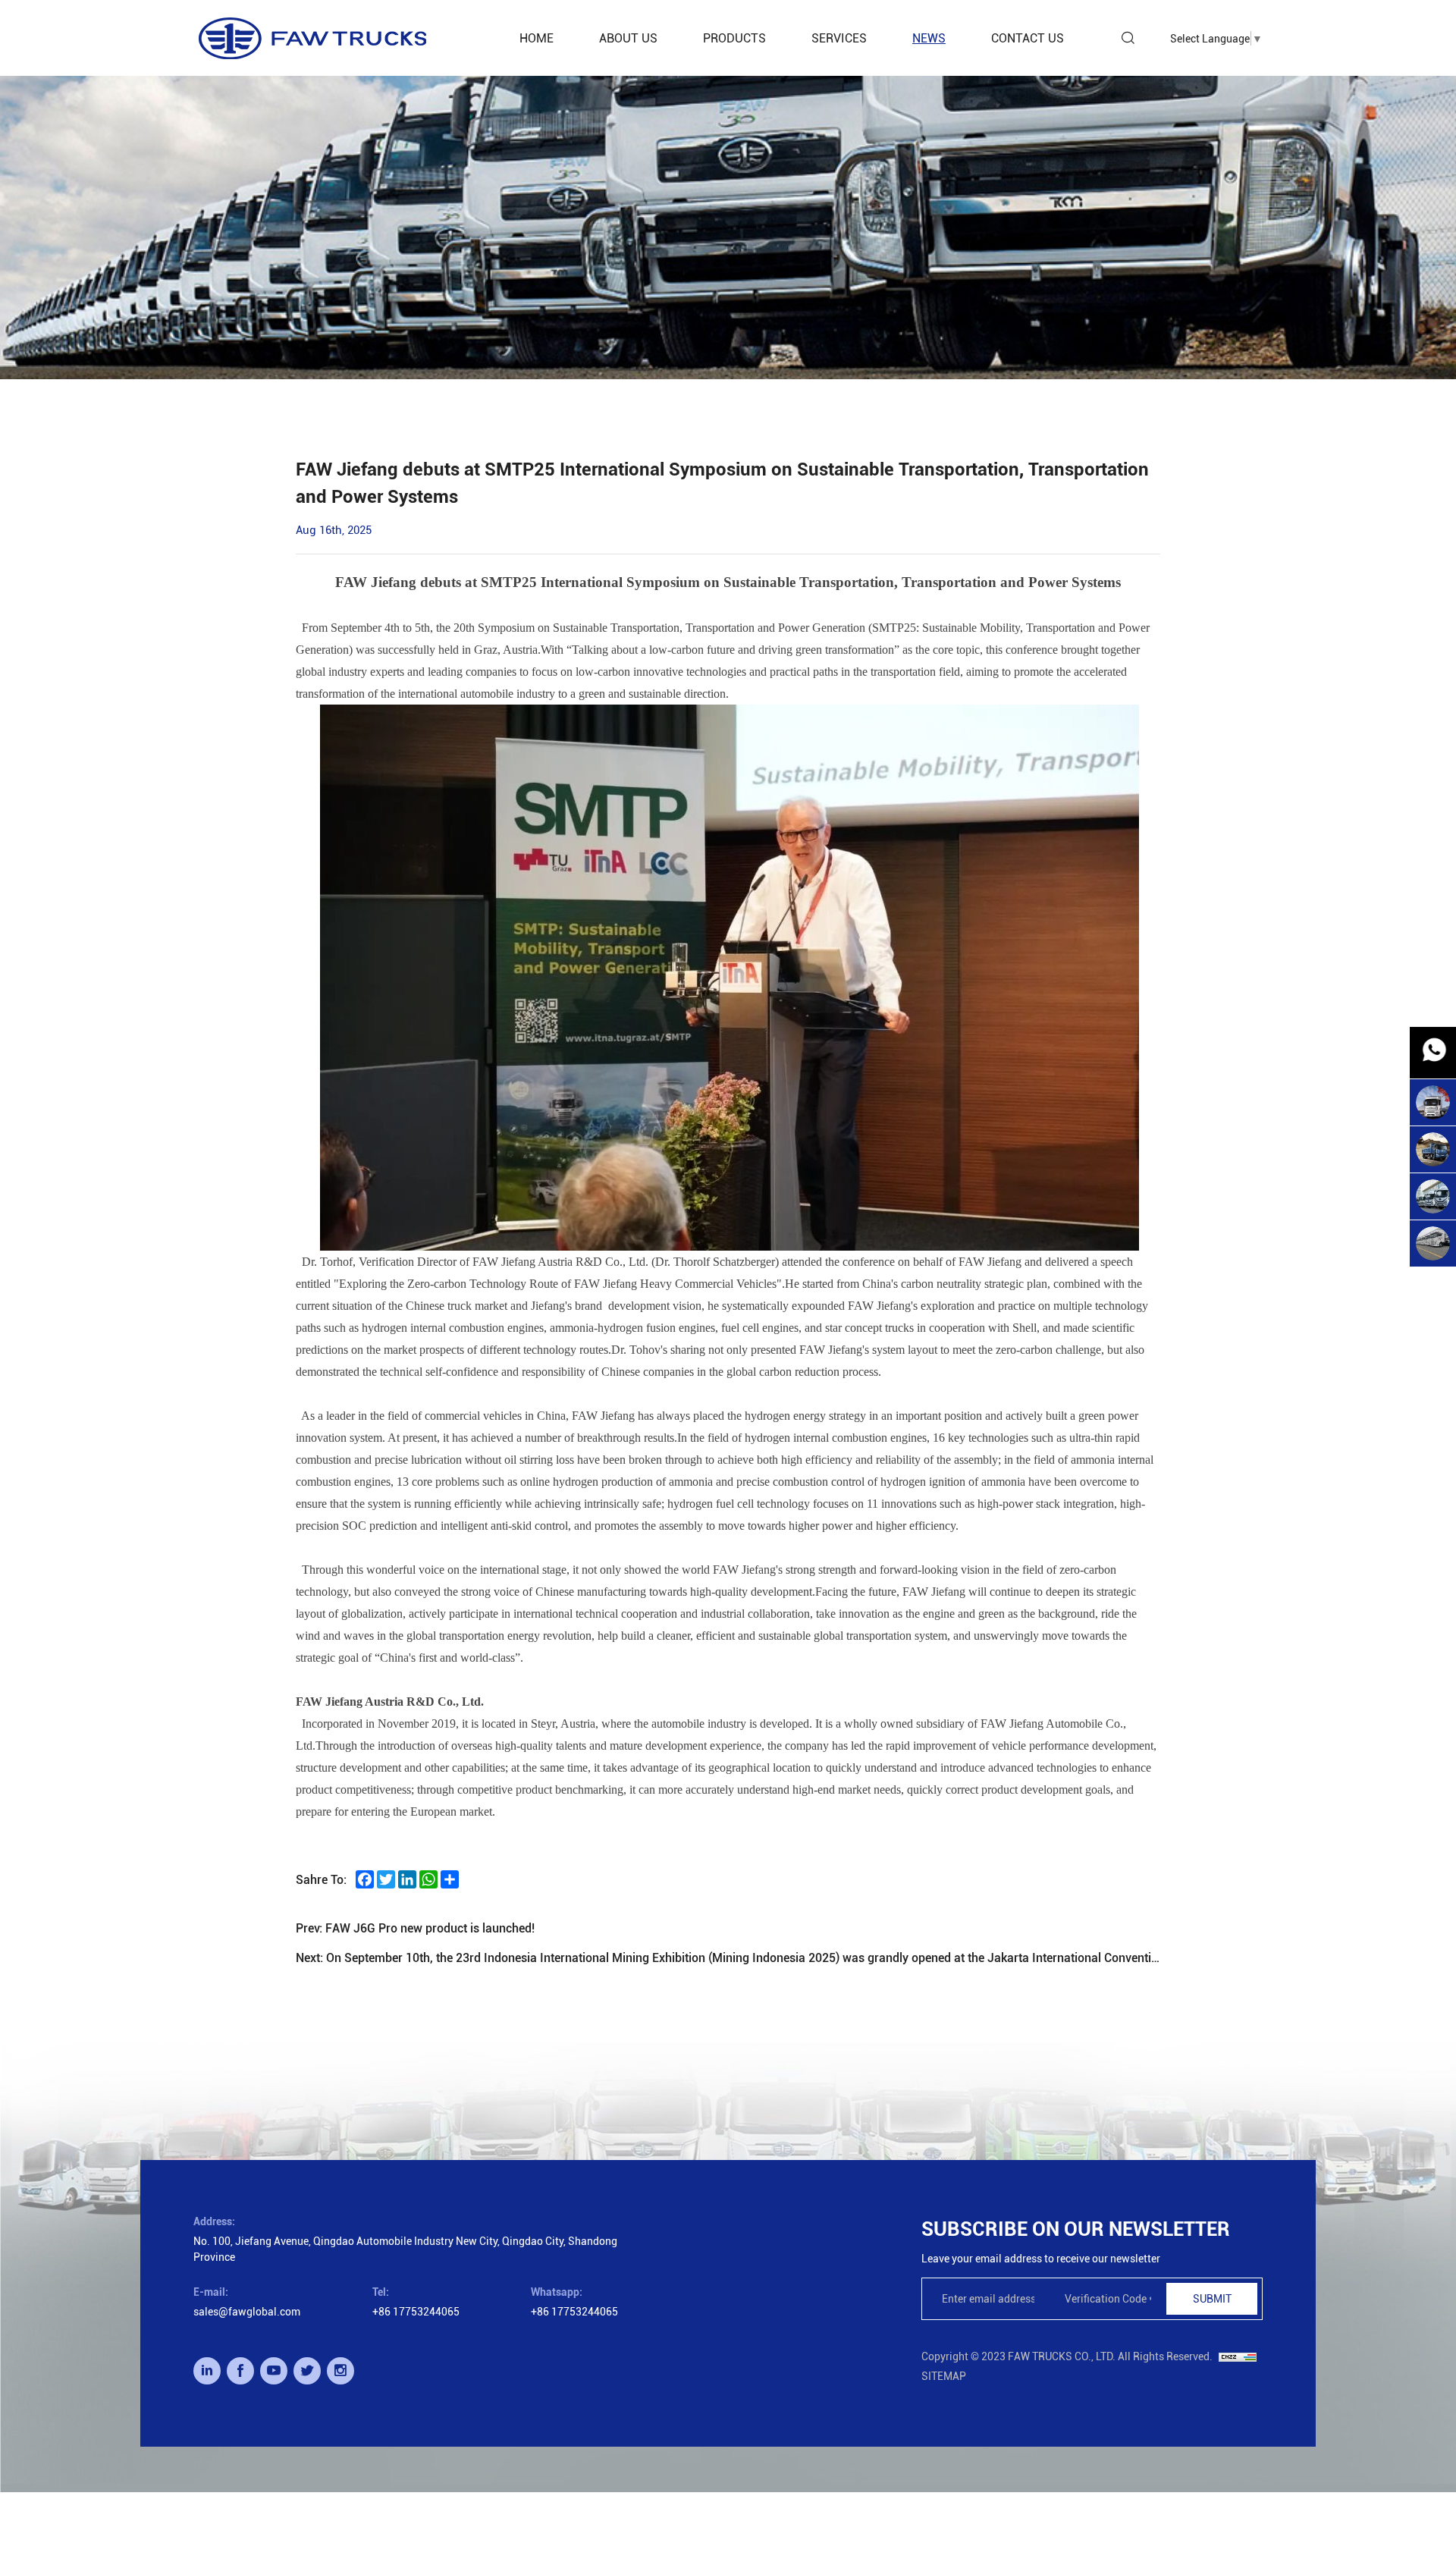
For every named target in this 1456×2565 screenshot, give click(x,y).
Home (537, 38)
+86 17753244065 (416, 2311)
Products (734, 38)
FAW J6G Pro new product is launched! (430, 1928)
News (929, 38)
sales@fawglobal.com (247, 2311)
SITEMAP (944, 2376)
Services (839, 38)
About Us (628, 38)
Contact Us (1028, 38)
